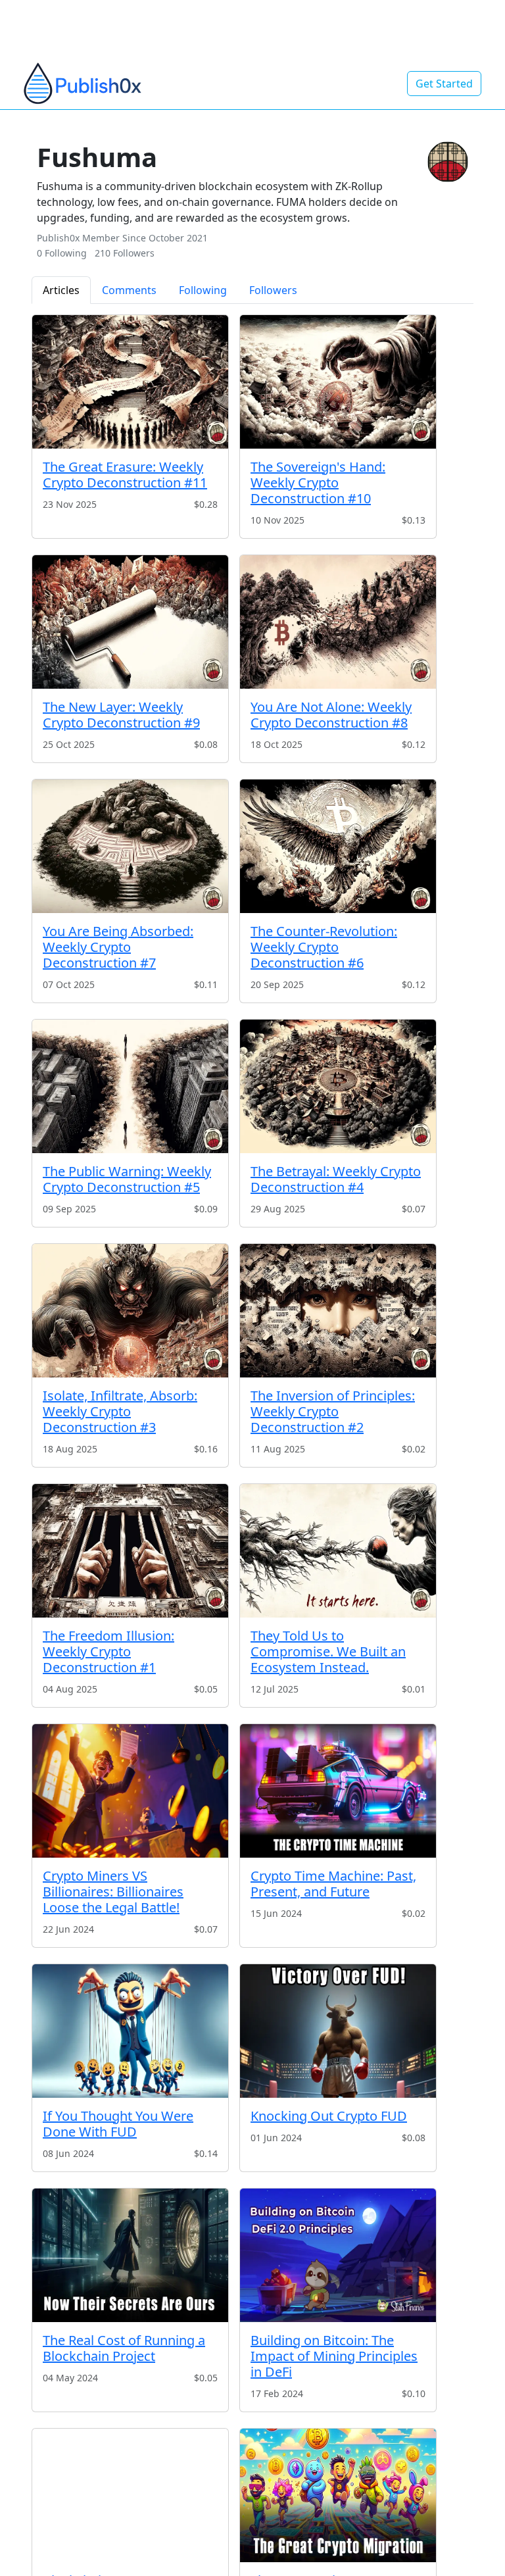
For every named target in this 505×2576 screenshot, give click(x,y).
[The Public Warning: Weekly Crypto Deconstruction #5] (130, 1086)
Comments (129, 290)
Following (203, 290)
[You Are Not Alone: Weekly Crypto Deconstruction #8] (338, 622)
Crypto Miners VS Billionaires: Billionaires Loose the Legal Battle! (113, 1892)
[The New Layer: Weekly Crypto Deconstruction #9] (130, 622)
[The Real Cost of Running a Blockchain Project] (130, 2255)
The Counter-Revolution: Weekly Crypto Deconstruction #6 (324, 947)
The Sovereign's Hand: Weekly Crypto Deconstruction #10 (318, 483)
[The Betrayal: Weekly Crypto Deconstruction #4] (338, 1086)
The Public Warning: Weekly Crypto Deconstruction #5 (127, 1179)
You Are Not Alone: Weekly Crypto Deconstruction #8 (331, 715)
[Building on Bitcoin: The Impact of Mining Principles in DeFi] (338, 2255)
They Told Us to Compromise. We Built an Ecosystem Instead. (328, 1651)
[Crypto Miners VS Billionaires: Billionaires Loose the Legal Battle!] (130, 1791)
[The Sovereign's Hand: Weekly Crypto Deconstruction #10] (338, 382)
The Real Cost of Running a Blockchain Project (124, 2348)
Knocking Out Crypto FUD (329, 2116)
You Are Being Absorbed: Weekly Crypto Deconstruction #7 (118, 947)
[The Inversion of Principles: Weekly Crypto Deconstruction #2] (338, 1311)
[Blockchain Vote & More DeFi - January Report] (130, 2495)
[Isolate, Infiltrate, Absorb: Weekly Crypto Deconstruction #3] (130, 1311)
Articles (61, 290)
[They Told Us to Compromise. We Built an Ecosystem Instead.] (338, 1551)
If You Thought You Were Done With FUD (118, 2124)
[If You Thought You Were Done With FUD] (130, 2031)
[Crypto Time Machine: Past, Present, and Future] (338, 1791)
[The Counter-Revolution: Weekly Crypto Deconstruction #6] (338, 846)
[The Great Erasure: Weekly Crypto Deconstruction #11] (130, 382)
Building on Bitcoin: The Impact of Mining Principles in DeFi (334, 2356)
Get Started (444, 84)
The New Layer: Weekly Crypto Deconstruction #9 (121, 715)
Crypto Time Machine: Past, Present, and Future (333, 1884)
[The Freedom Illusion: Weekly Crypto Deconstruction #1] (130, 1551)
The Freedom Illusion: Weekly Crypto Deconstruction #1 (108, 1651)
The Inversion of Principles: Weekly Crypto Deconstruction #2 (333, 1411)
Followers (273, 290)
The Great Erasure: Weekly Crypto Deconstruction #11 (125, 475)
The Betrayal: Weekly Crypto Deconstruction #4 (336, 1179)
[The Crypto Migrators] (338, 2495)
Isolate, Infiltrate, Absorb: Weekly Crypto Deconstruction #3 (120, 1411)
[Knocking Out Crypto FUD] (338, 2031)
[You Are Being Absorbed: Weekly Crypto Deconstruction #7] (130, 846)
